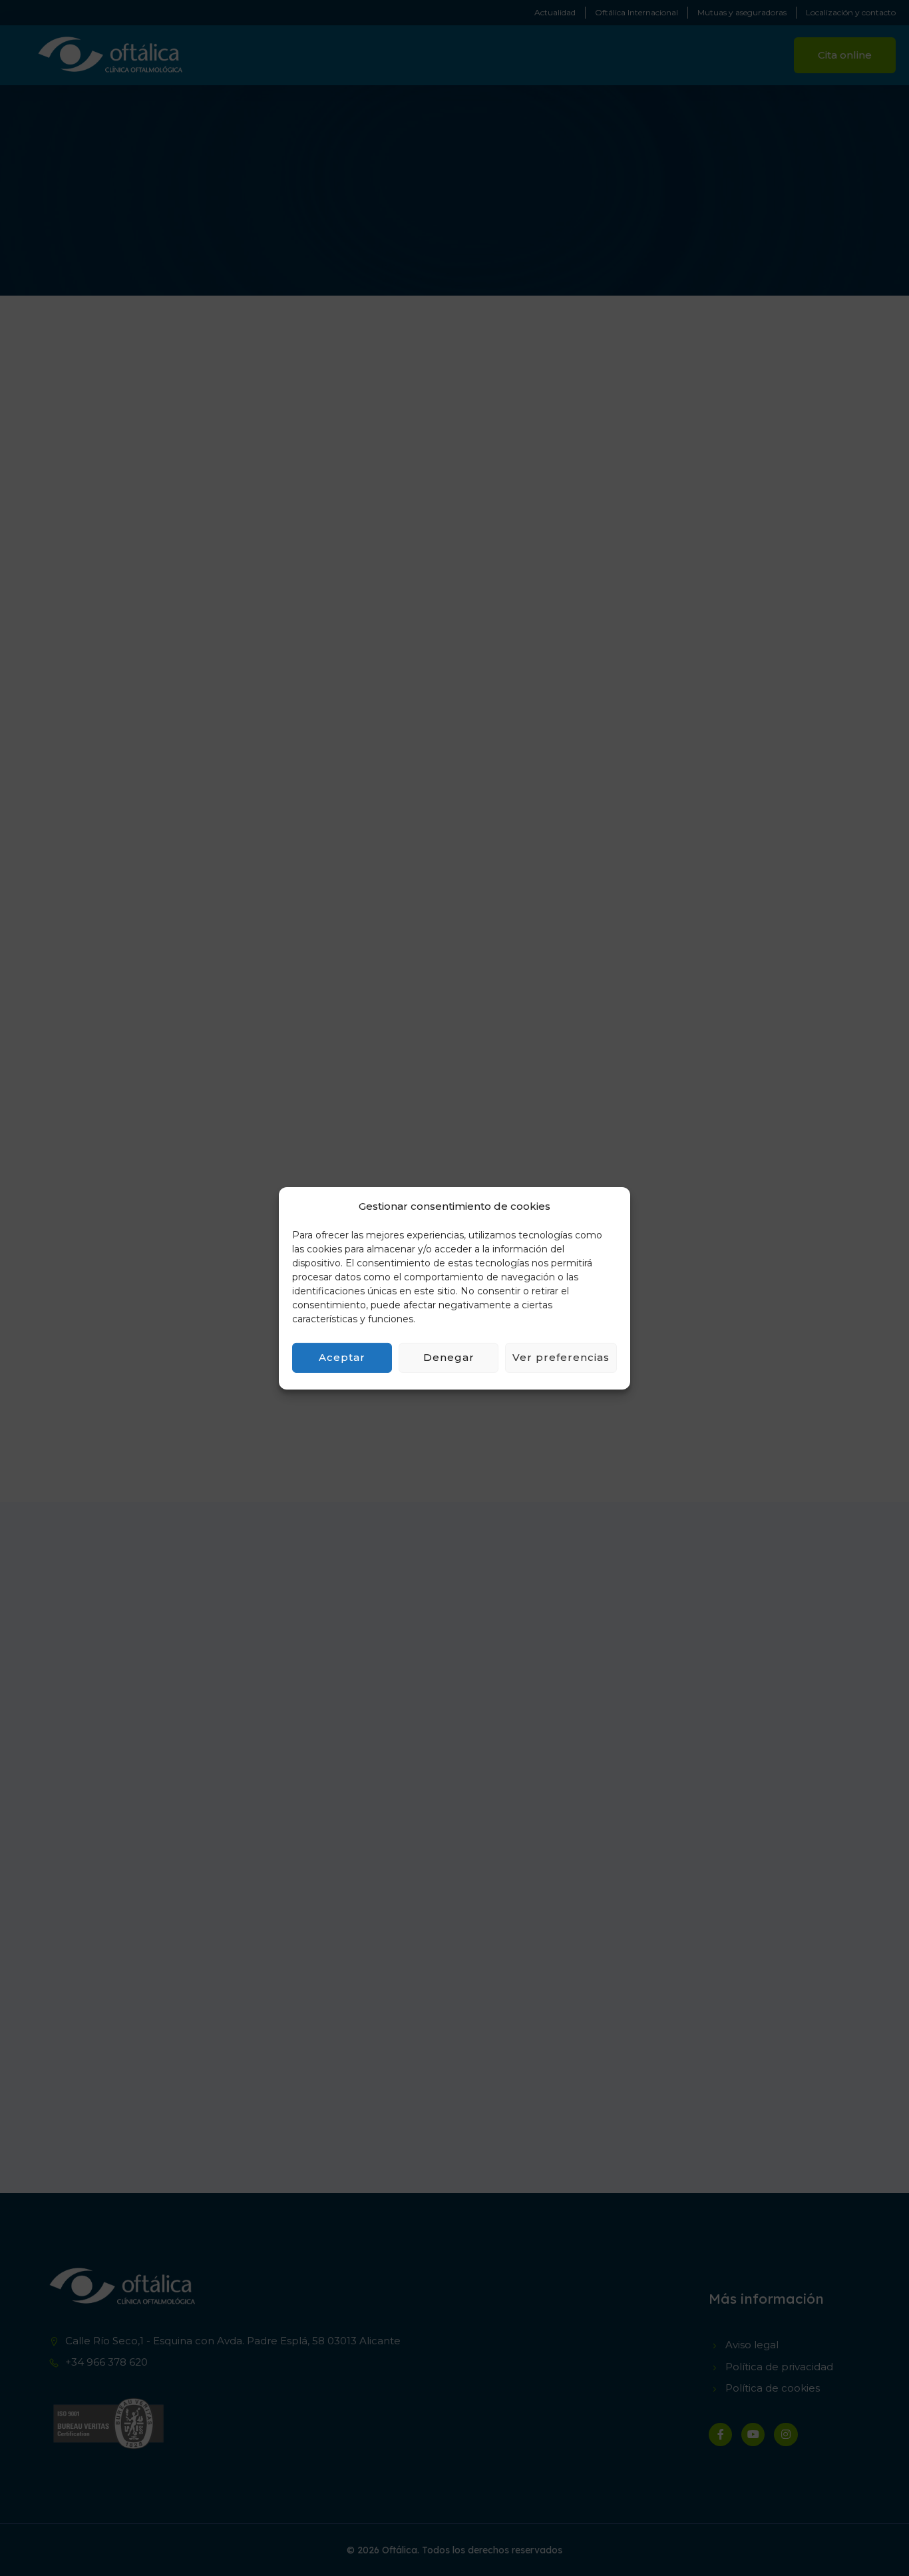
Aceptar (342, 1357)
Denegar (449, 1357)
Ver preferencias (561, 1357)
